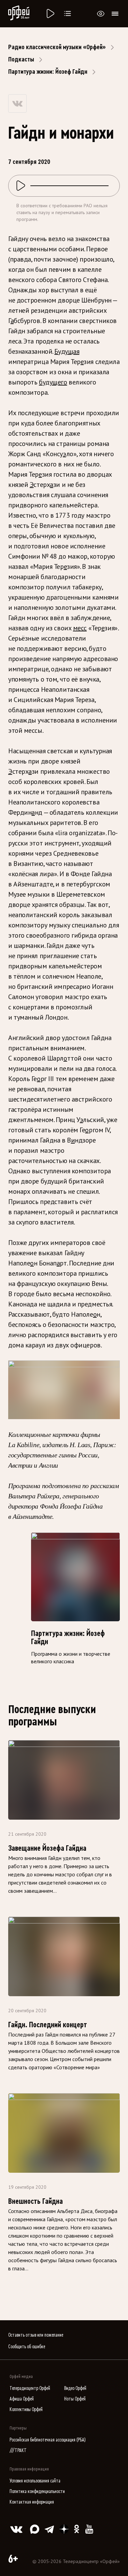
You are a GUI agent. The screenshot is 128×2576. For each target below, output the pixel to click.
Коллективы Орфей (26, 2410)
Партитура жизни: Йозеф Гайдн (48, 72)
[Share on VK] (17, 103)
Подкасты (21, 59)
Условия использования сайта (35, 2481)
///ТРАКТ (18, 2451)
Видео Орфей (75, 2388)
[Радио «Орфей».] (50, 14)
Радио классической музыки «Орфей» (57, 47)
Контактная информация (32, 2502)
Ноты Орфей (75, 2399)
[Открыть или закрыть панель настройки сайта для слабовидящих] (101, 14)
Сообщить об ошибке (27, 2347)
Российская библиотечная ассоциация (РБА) (48, 2440)
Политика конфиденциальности (37, 2491)
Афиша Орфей (22, 2399)
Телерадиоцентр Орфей (30, 2388)
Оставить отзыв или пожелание (36, 2335)
